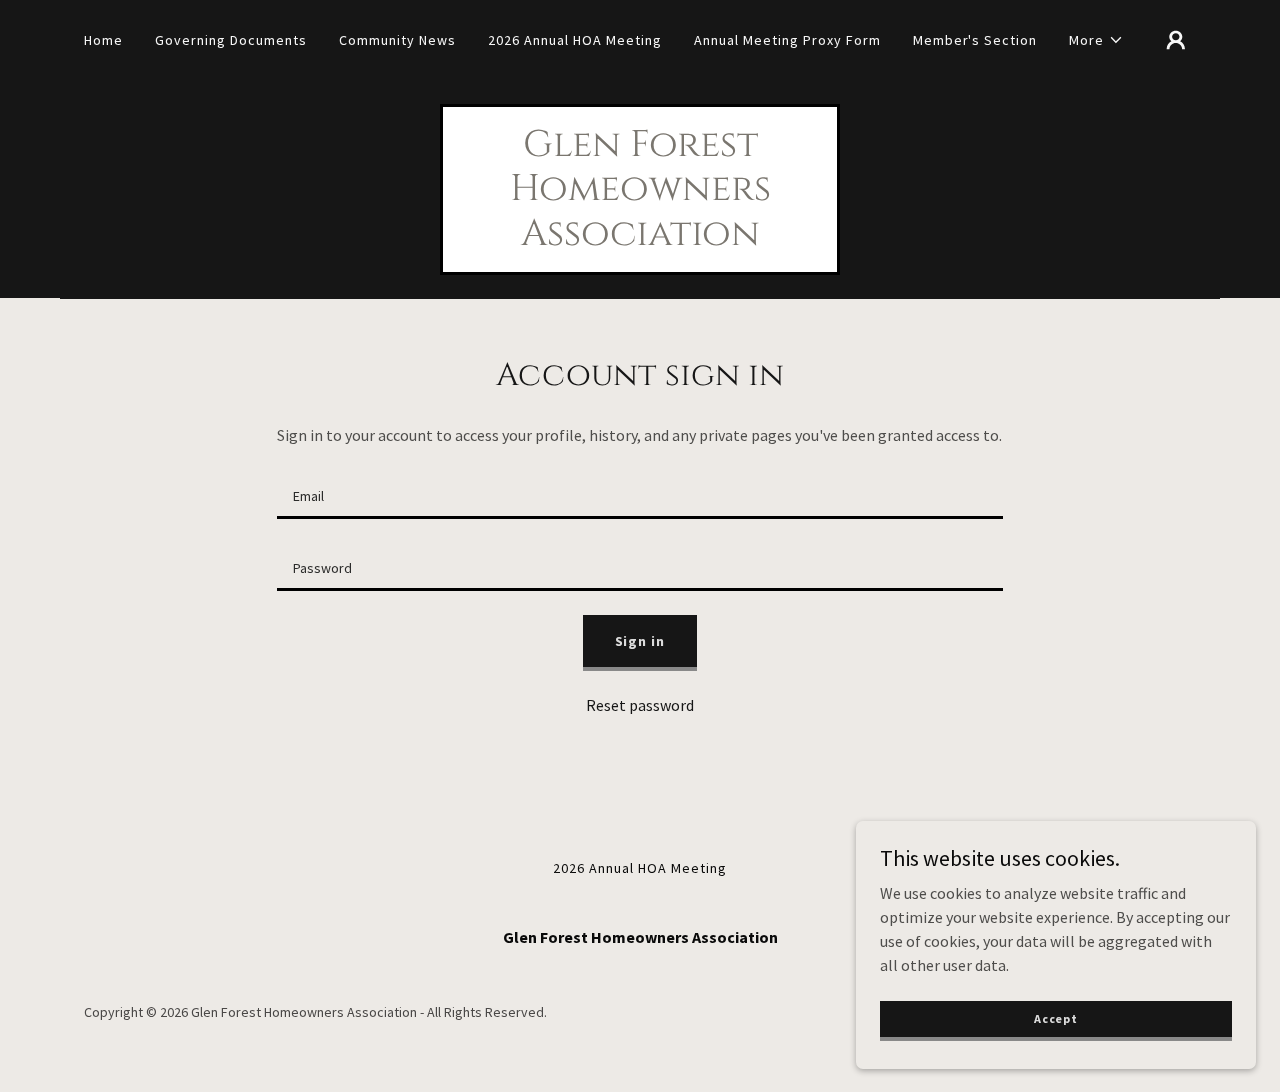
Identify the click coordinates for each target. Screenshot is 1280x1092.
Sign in (640, 641)
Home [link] (103, 40)
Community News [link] (397, 40)
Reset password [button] (640, 705)
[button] (1096, 40)
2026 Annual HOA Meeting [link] (575, 40)
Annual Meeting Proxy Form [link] (787, 40)
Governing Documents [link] (231, 40)
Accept (1056, 1018)
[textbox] (639, 495)
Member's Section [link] (975, 40)
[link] (640, 239)
